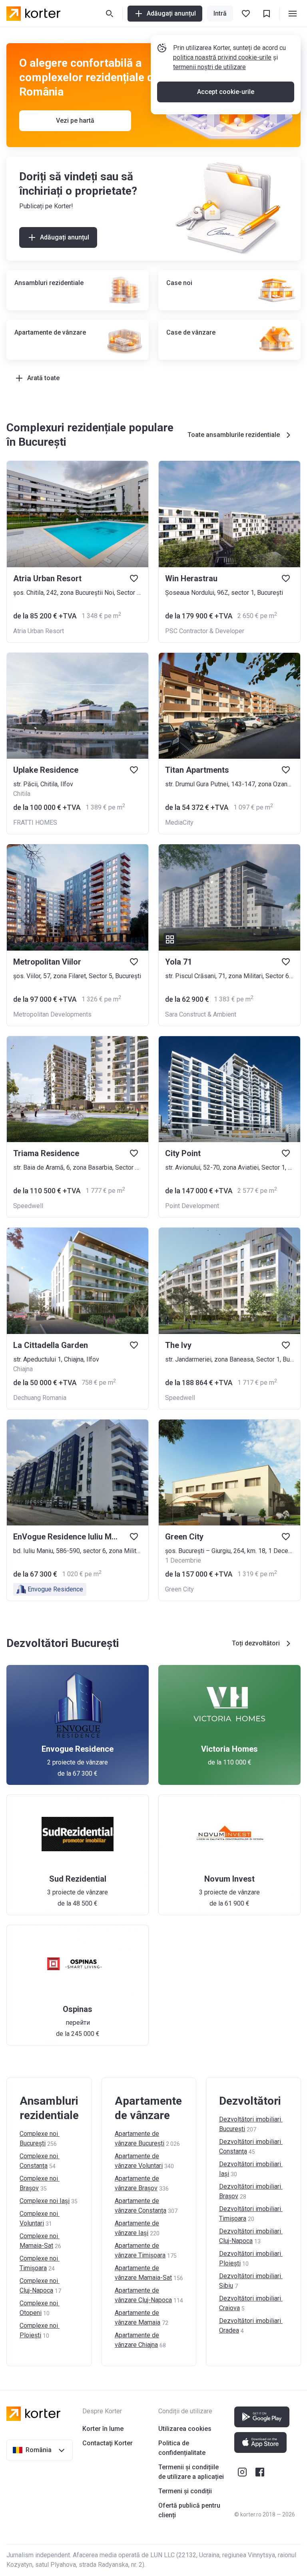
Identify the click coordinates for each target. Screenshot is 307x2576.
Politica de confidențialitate (182, 2448)
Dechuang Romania (40, 1398)
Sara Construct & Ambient (201, 1014)
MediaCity (179, 822)
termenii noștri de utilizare (209, 67)
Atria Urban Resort (39, 631)
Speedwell (28, 1206)
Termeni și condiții (185, 2491)
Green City (179, 1589)
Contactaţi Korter (108, 2443)
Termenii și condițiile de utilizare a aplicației (191, 2472)
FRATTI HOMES (35, 822)
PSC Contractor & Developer (205, 631)
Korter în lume (103, 2429)
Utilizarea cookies (185, 2429)
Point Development (192, 1206)
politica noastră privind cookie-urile (222, 57)
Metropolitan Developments (52, 1014)
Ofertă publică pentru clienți (189, 2510)
